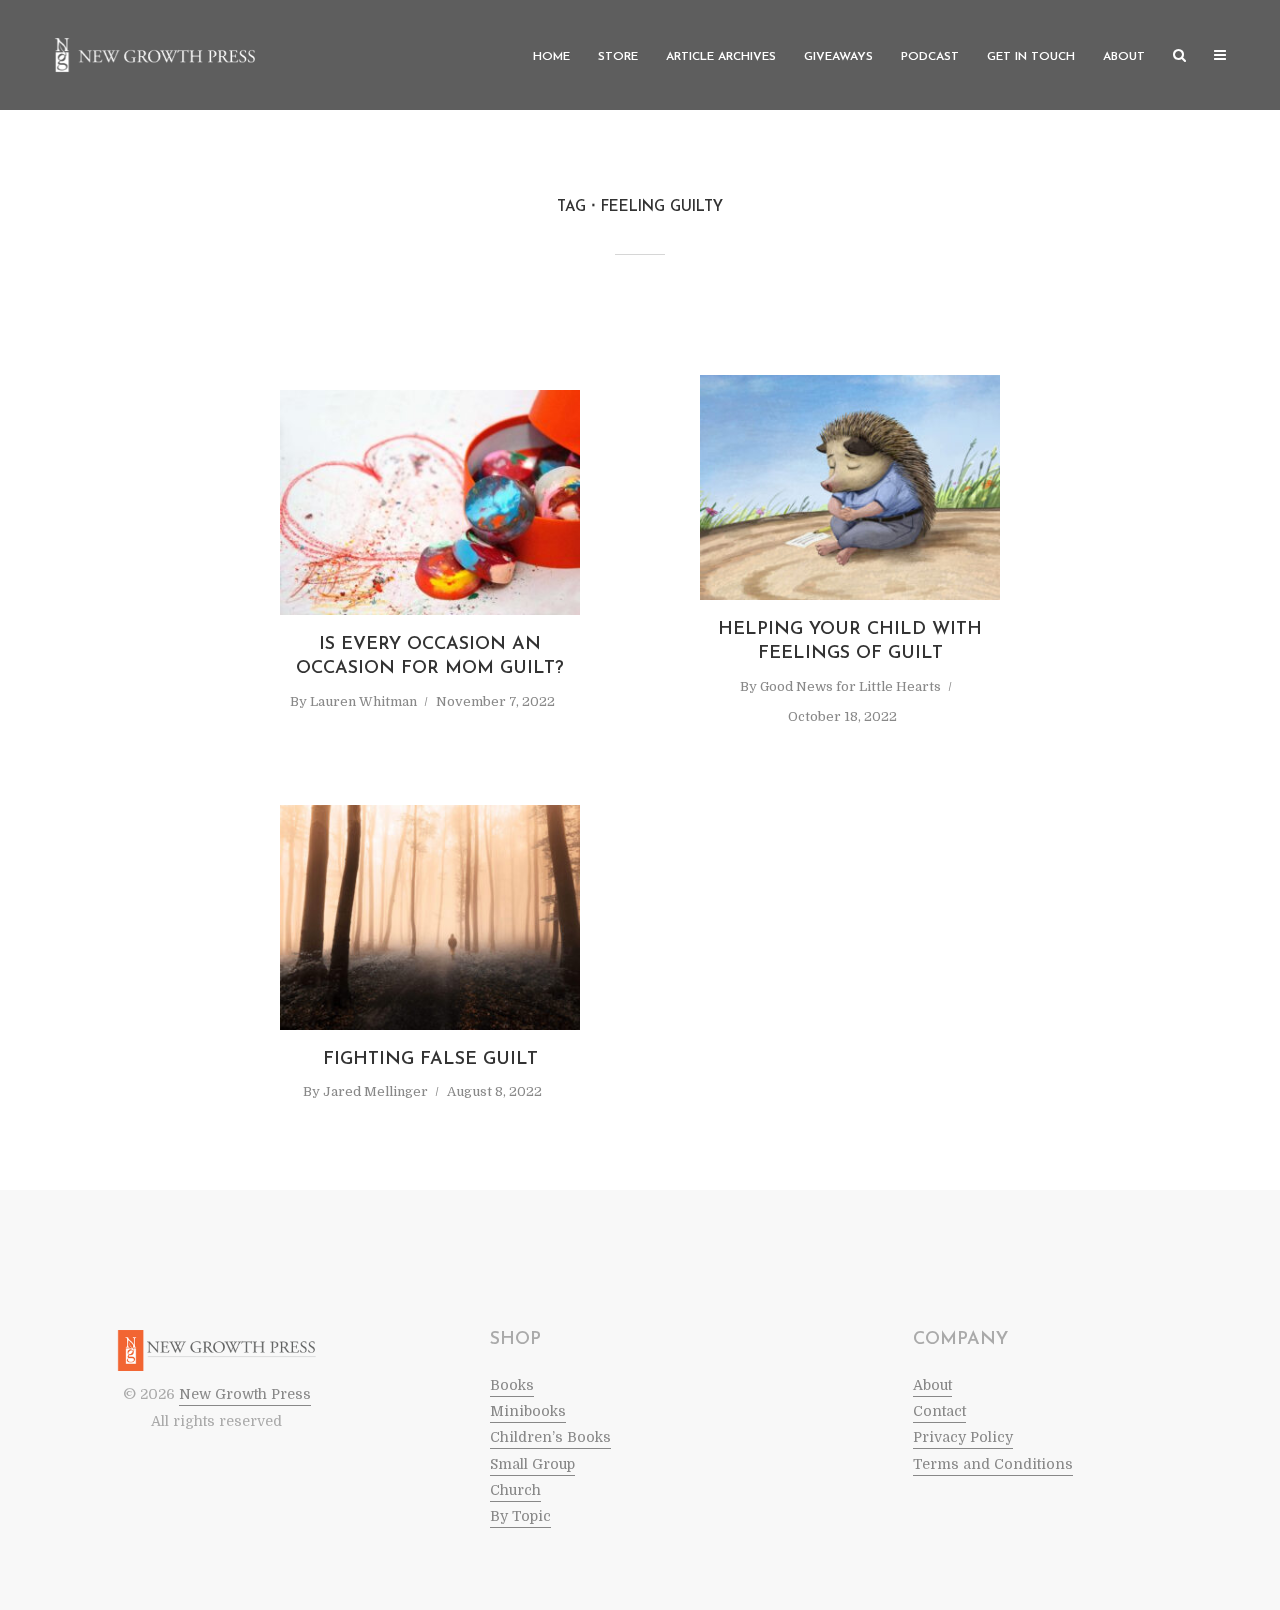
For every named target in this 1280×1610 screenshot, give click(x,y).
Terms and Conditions (993, 1464)
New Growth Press (245, 1394)
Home (551, 57)
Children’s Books (550, 1437)
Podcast (930, 57)
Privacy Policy (963, 1437)
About (1124, 57)
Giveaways (838, 57)
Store (618, 57)
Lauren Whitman (363, 701)
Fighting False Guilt (430, 1060)
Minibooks (528, 1411)
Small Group (532, 1464)
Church (515, 1490)
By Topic (520, 1516)
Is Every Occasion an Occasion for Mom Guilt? (430, 657)
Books (512, 1385)
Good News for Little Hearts (850, 686)
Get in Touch (1031, 57)
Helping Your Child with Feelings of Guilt (850, 642)
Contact (939, 1411)
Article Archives (721, 57)
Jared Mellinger (375, 1091)
